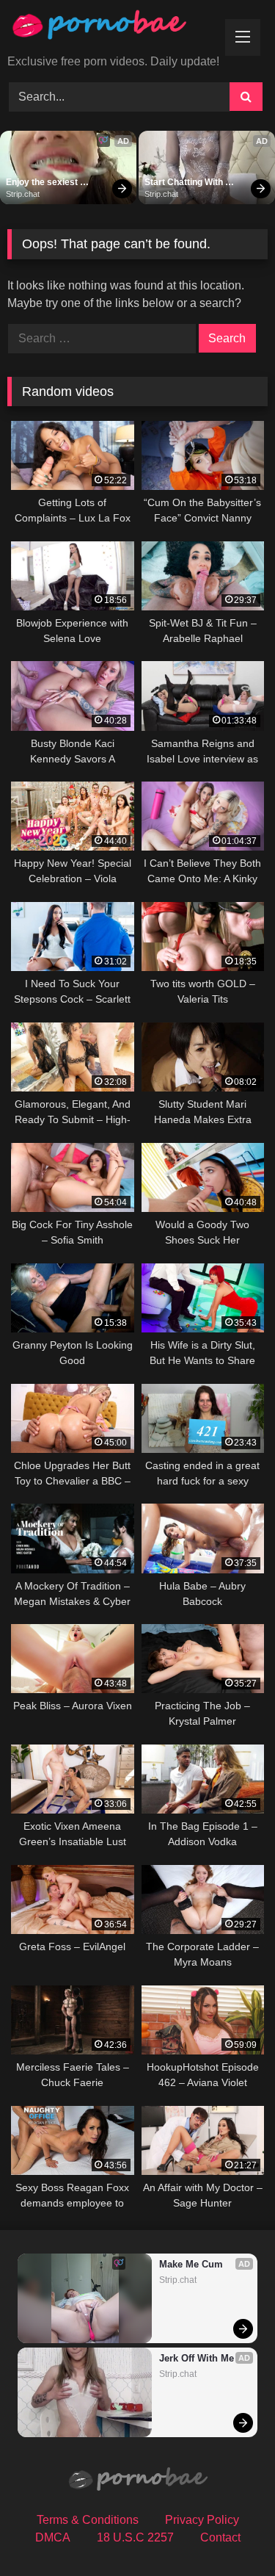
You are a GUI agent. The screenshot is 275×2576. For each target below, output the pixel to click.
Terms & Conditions (88, 2520)
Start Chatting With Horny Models (185, 183)
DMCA (53, 2537)
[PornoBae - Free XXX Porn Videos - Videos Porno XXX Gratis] (113, 28)
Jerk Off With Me (197, 2358)
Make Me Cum (191, 2264)
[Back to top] (230, 2532)
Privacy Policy (202, 2520)
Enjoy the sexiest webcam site (43, 183)
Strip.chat (23, 194)
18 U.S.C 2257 (135, 2537)
